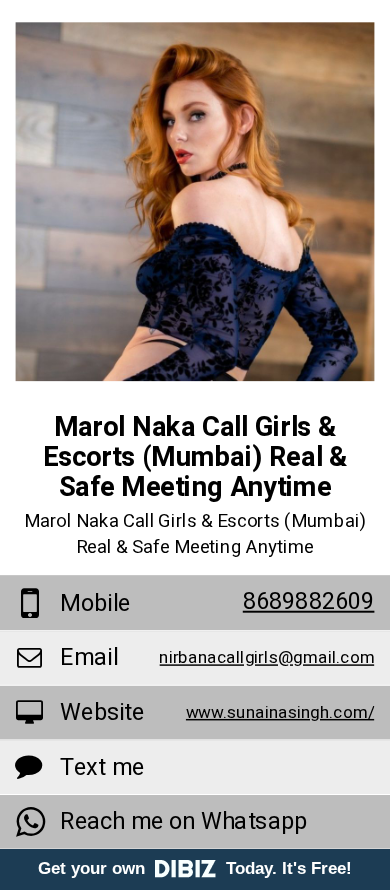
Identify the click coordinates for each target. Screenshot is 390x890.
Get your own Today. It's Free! (195, 868)
